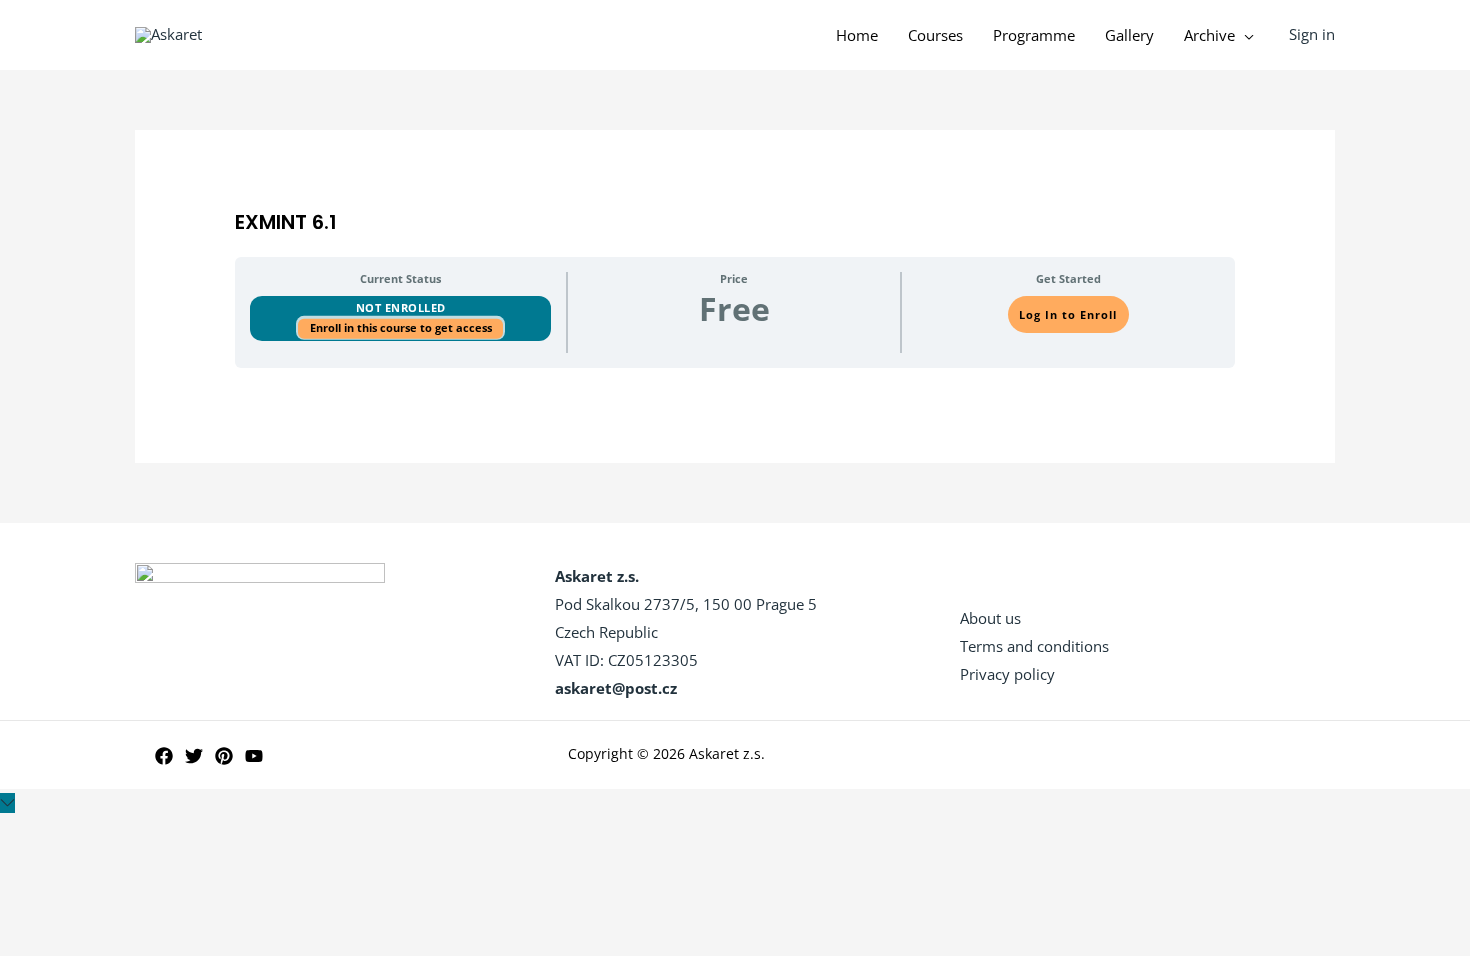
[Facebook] (164, 756)
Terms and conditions (1034, 646)
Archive (1209, 35)
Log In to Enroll (1068, 314)
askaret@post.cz (616, 688)
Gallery (1129, 35)
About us (990, 618)
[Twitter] (194, 756)
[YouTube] (254, 756)
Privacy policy (1007, 674)
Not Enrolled (401, 307)
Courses (935, 35)
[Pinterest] (224, 756)
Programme (1034, 35)
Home (857, 35)
